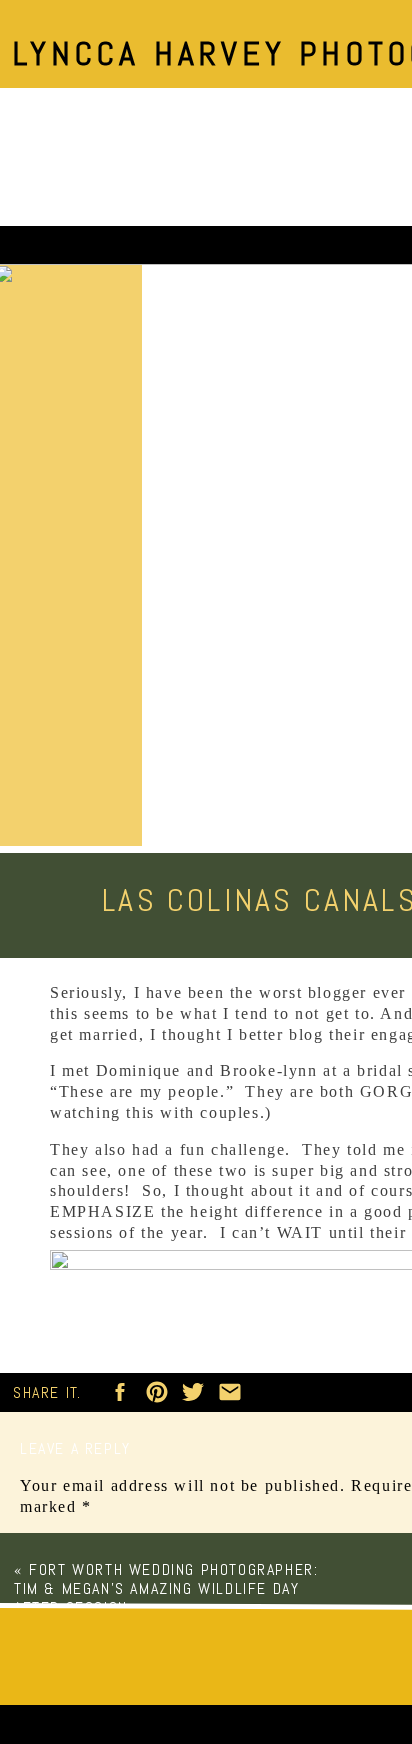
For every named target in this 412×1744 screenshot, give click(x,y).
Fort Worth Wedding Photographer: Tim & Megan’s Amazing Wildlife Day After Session (166, 1588)
